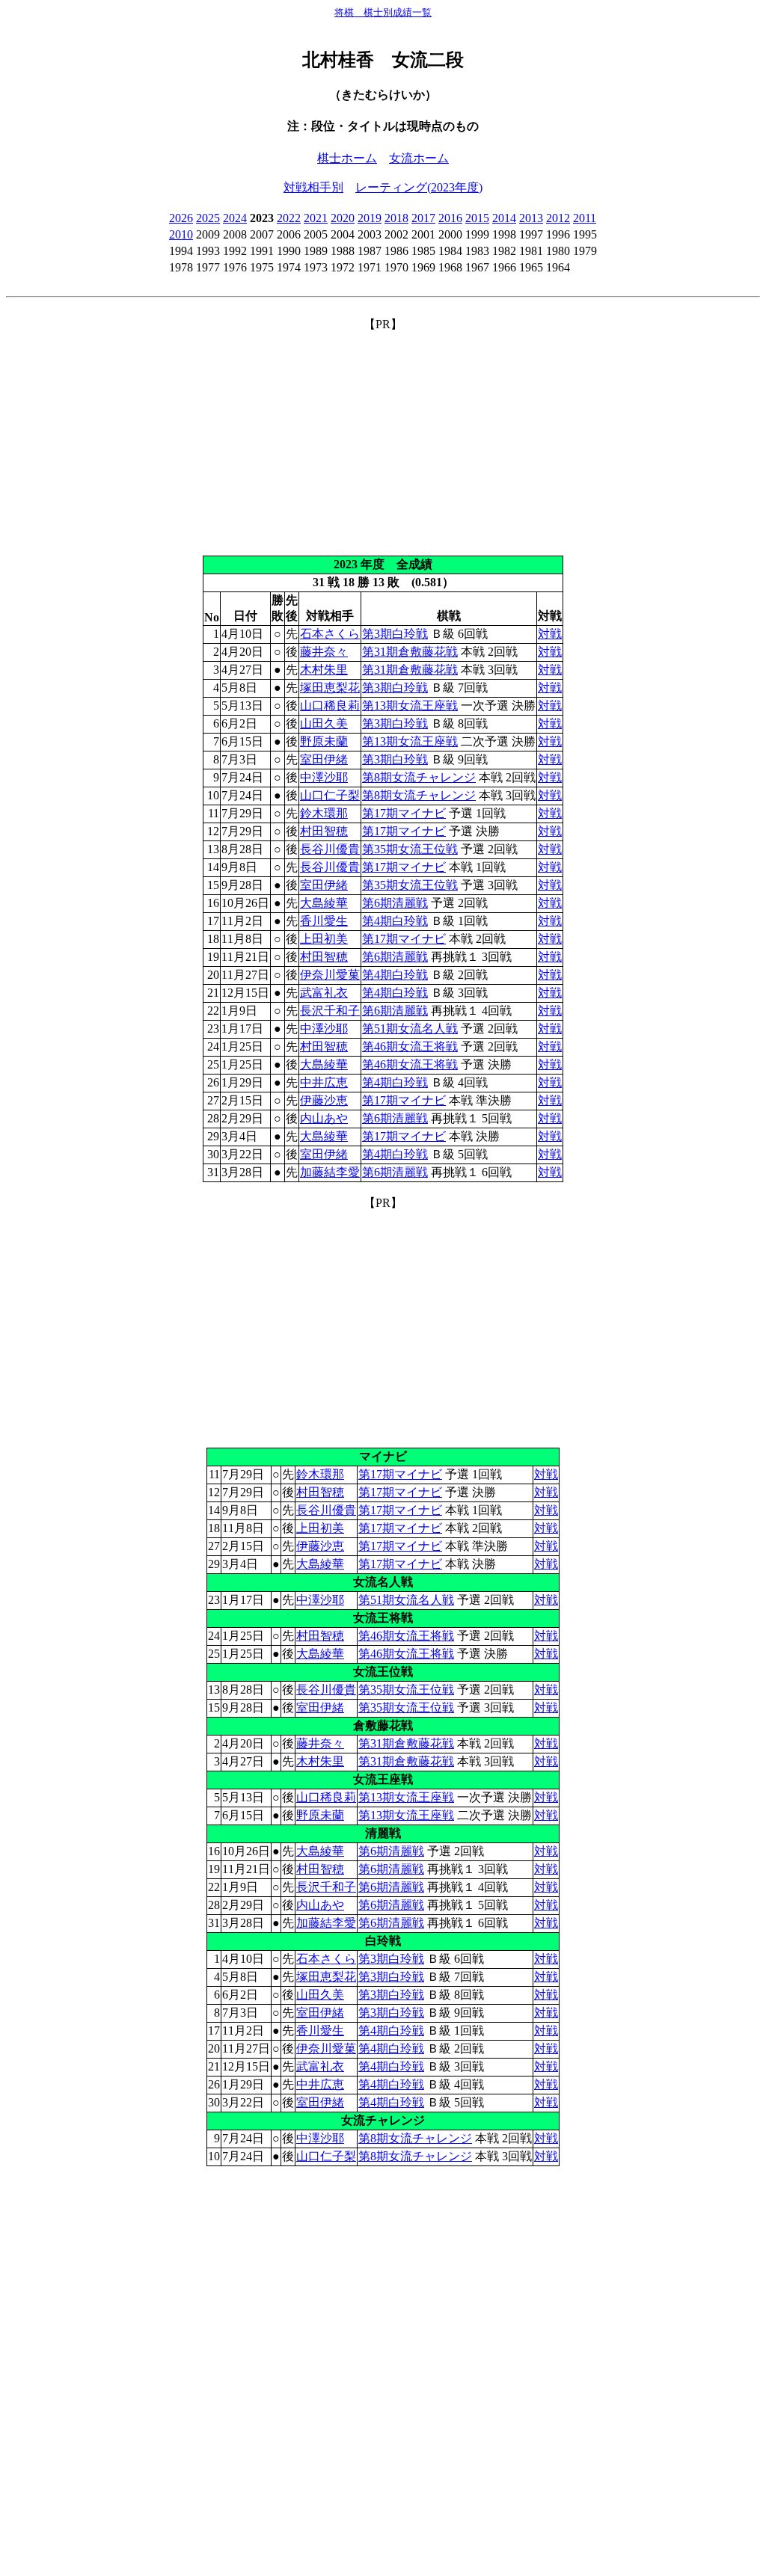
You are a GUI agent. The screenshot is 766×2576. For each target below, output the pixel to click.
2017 (423, 218)
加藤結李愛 (330, 1172)
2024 (235, 218)
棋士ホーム (347, 158)
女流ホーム (419, 158)
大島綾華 (324, 903)
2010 (181, 234)
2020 (343, 218)
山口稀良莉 (330, 706)
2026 (181, 218)
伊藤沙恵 (324, 1100)
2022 (289, 218)
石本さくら (330, 634)
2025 (208, 218)
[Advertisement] (383, 437)
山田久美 (324, 723)
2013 (531, 218)
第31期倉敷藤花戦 (410, 652)
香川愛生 (324, 921)
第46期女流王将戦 (410, 1046)
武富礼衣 (324, 993)
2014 (504, 218)
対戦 (550, 634)
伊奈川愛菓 (330, 975)
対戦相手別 (313, 187)
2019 (370, 218)
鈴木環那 (324, 813)
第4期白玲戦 (395, 921)
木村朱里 (324, 670)
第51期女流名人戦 (410, 1029)
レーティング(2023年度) (419, 187)
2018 (396, 218)
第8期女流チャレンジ (419, 777)
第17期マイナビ (404, 813)
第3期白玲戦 (395, 634)
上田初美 (324, 939)
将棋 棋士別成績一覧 (383, 12)
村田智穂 (324, 831)
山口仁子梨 (330, 795)
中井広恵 (324, 1082)
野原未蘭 (324, 741)
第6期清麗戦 (395, 903)
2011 (585, 218)
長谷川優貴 (330, 849)
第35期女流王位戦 (410, 849)
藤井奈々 (324, 652)
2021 (316, 218)
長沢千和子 (330, 1011)
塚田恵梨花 (330, 688)
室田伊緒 (324, 759)
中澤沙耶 (324, 777)
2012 (558, 218)
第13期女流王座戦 (410, 706)
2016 (450, 218)
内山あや (324, 1118)
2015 (477, 218)
